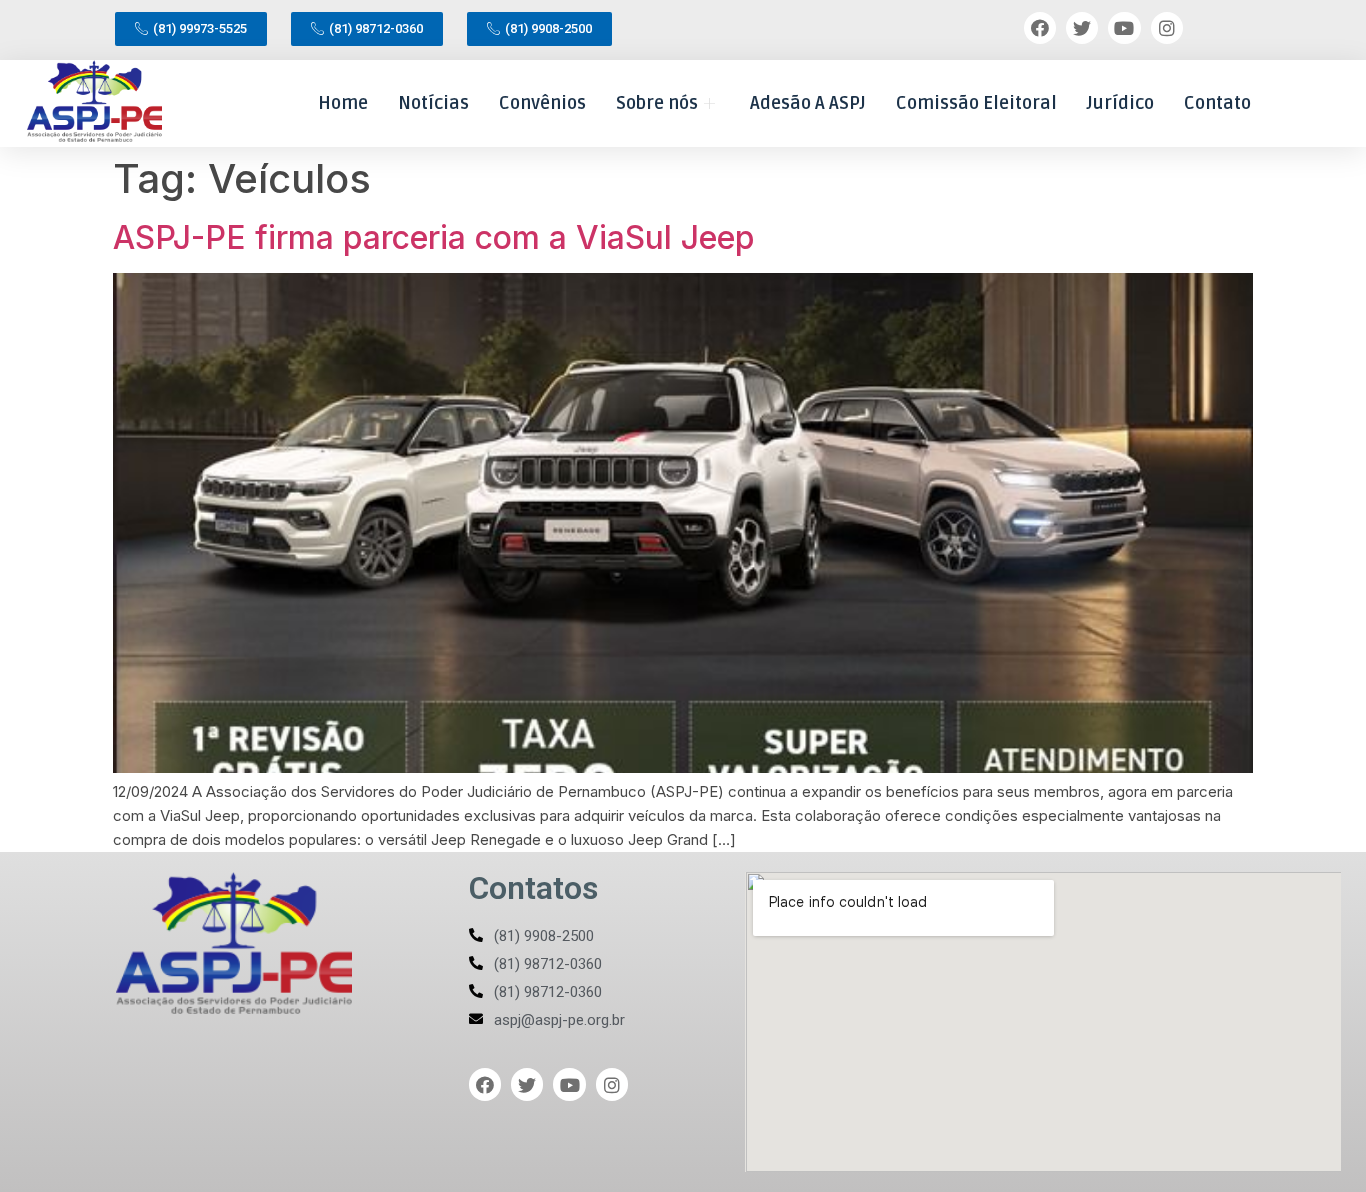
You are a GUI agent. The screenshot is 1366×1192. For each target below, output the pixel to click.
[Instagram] (1167, 28)
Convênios (542, 103)
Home (343, 103)
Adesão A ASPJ (808, 103)
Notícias (433, 103)
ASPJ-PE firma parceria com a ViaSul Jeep (434, 237)
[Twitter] (1082, 28)
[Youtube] (1124, 28)
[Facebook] (1040, 28)
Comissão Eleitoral (976, 103)
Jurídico (1120, 103)
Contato (1217, 103)
